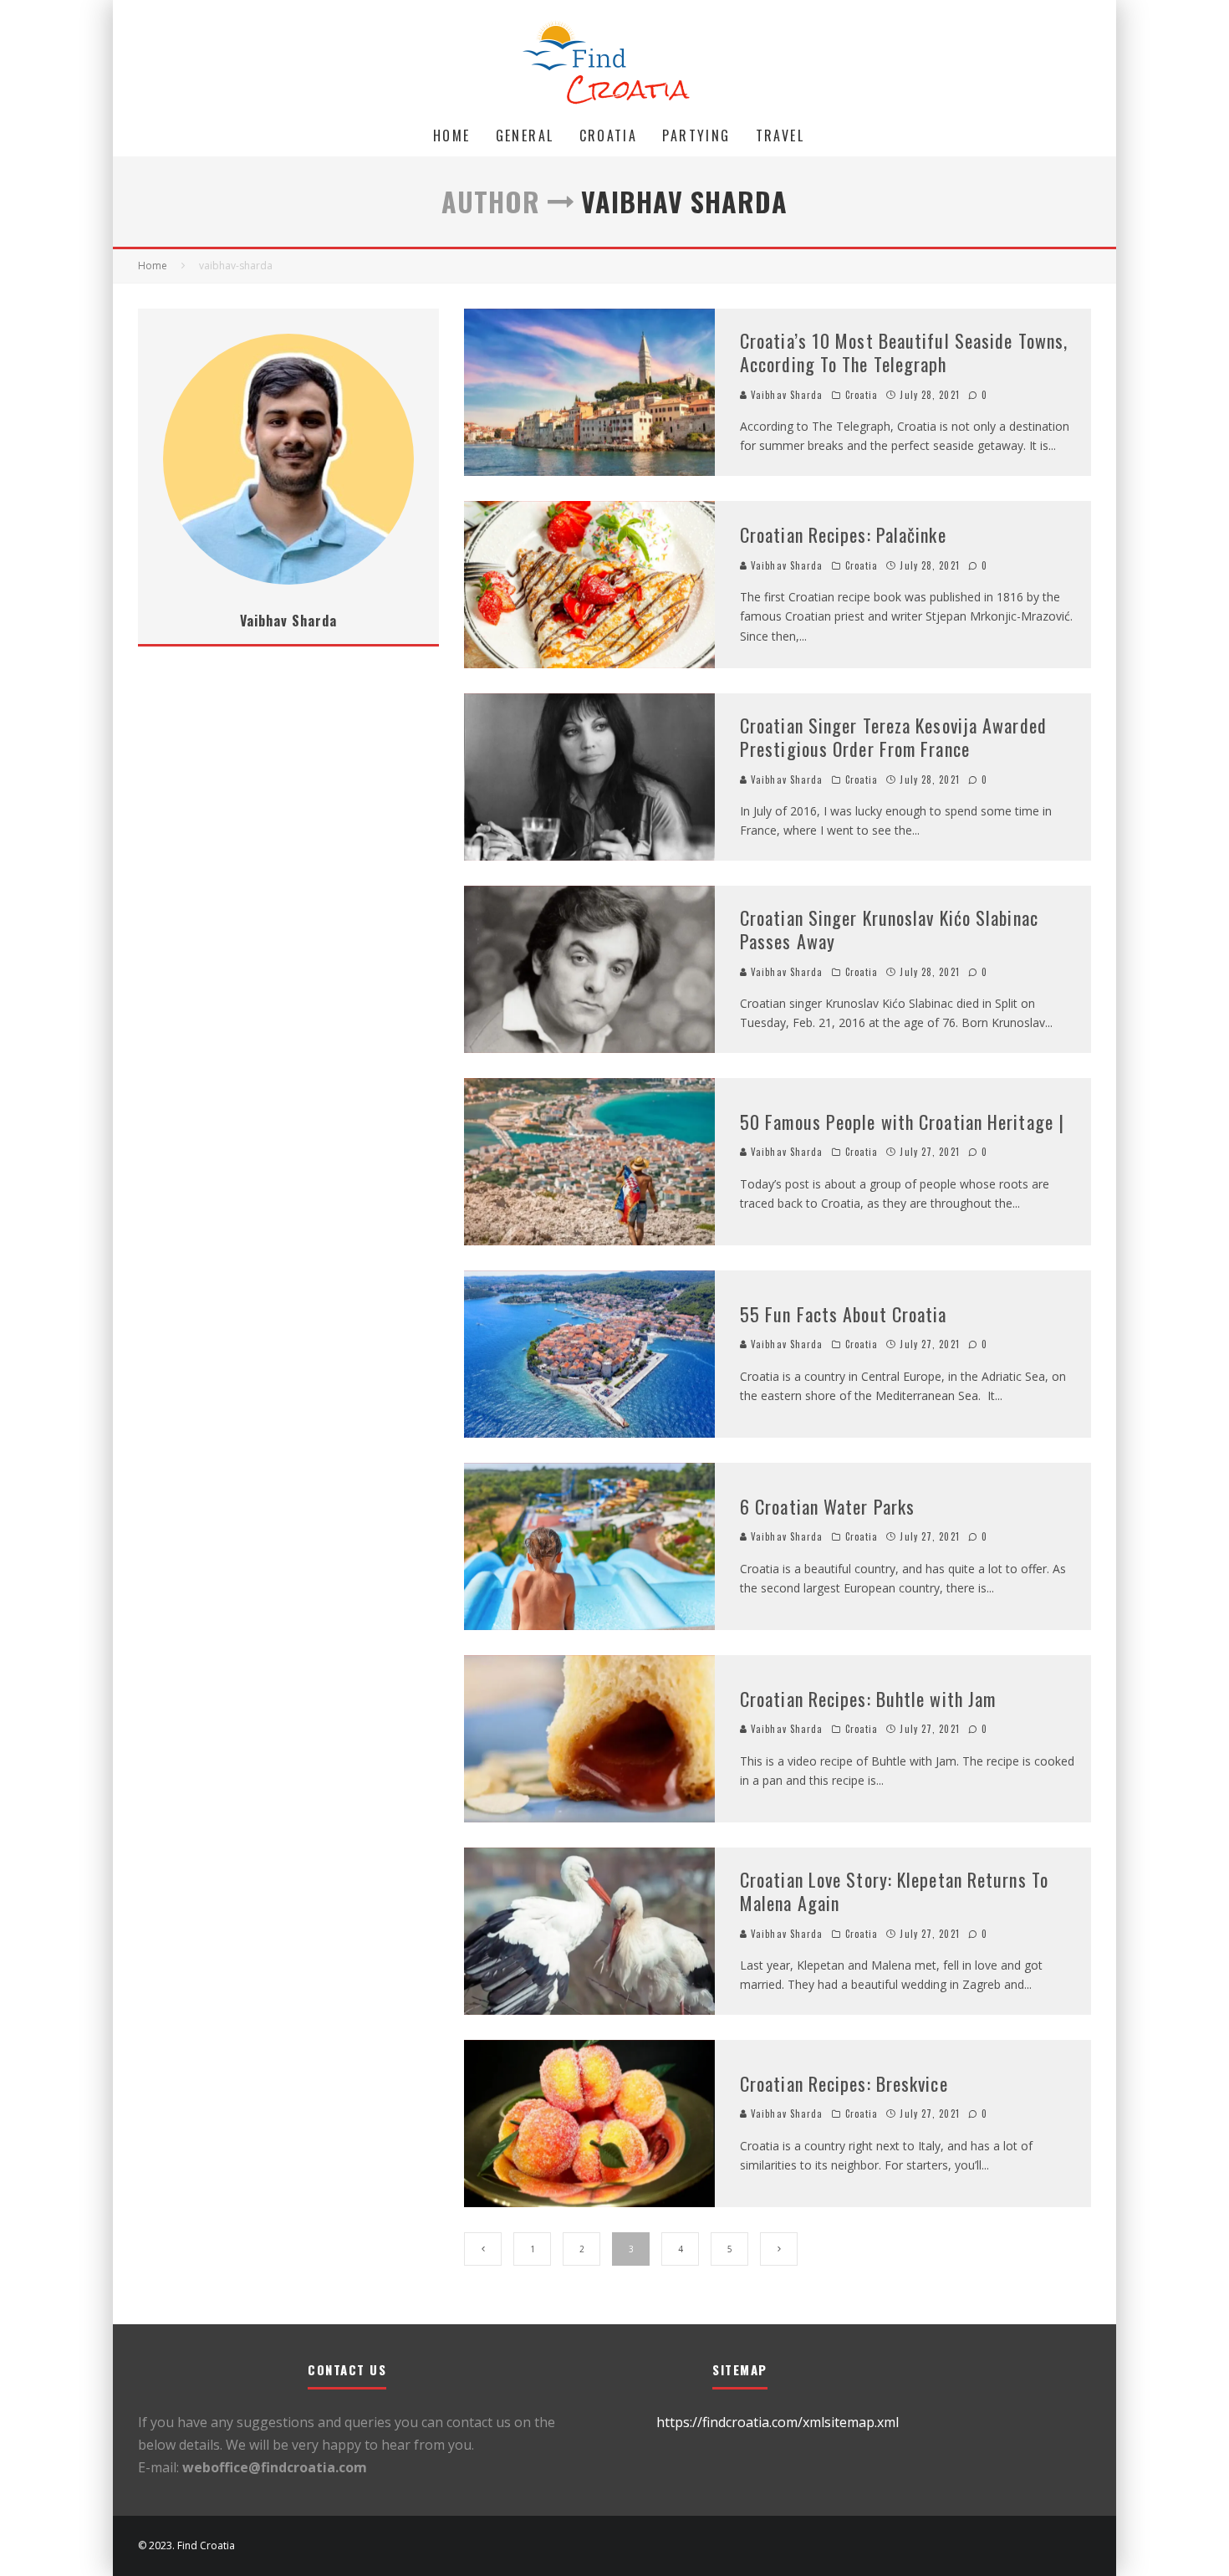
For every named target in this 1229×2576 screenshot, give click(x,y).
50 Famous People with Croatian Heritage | (902, 1122)
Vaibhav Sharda (785, 395)
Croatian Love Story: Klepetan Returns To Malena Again (894, 1891)
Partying (696, 135)
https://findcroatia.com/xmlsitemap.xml (778, 2422)
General (525, 135)
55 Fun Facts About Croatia (844, 1314)
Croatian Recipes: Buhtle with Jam (868, 1699)
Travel (780, 135)
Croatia (609, 135)
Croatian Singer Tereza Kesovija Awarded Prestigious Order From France (893, 737)
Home (452, 135)
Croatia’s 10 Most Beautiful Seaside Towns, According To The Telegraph (904, 353)
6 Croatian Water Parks (827, 1506)
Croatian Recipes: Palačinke (843, 534)
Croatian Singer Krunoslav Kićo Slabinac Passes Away (889, 930)
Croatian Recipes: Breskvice (844, 2083)
